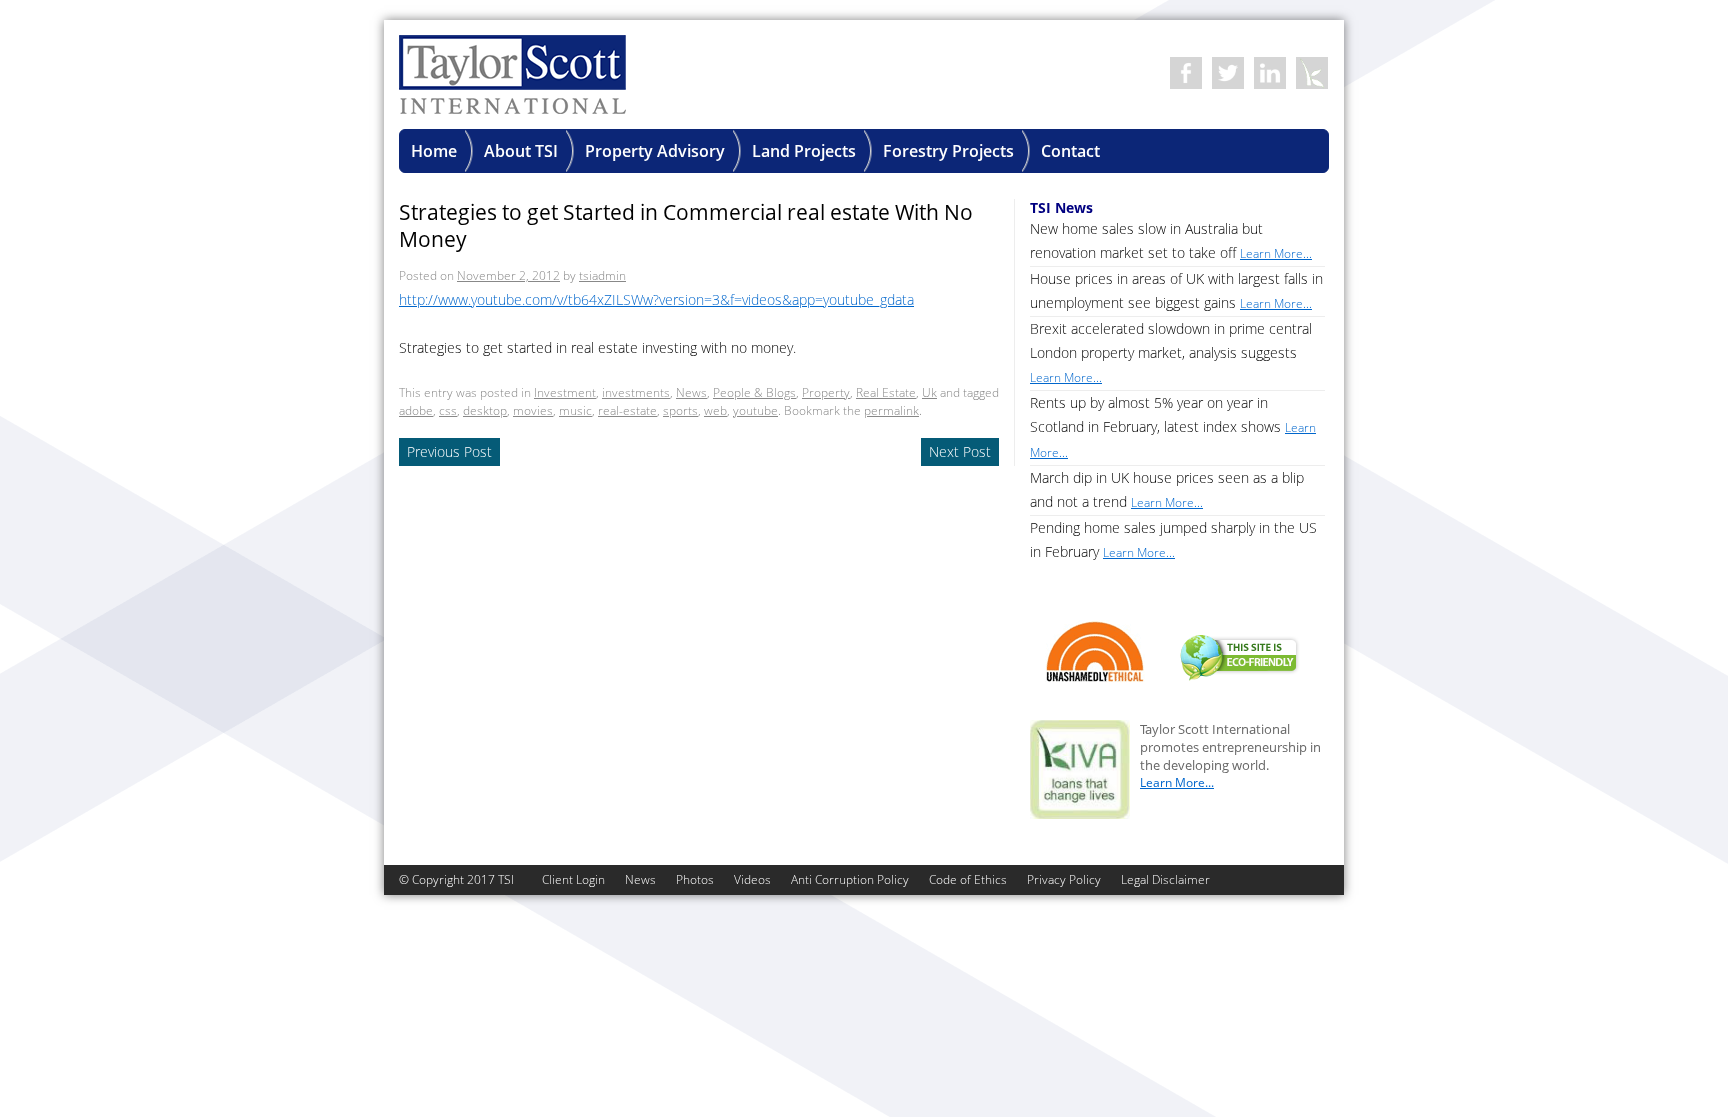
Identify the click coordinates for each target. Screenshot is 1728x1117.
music (575, 410)
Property (826, 392)
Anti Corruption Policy (850, 879)
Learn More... (1177, 782)
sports (680, 410)
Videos (752, 879)
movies (533, 410)
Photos (695, 879)
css (448, 410)
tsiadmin (602, 275)
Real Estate (886, 392)
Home (434, 151)
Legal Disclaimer (1165, 879)
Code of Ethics (968, 879)
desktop (485, 410)
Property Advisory (655, 151)
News (691, 392)
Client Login (573, 879)
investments (636, 392)
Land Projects (804, 151)
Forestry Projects (948, 151)
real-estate (627, 410)
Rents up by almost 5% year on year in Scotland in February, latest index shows (1173, 427)
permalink (891, 410)
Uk (929, 392)
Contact (1070, 151)
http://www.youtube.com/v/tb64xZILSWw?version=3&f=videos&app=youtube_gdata (656, 299)
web (715, 410)
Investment (565, 392)
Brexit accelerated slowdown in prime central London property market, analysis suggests (1171, 352)
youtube (755, 410)
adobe (416, 410)
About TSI (521, 151)
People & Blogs (754, 392)
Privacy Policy (1064, 879)
